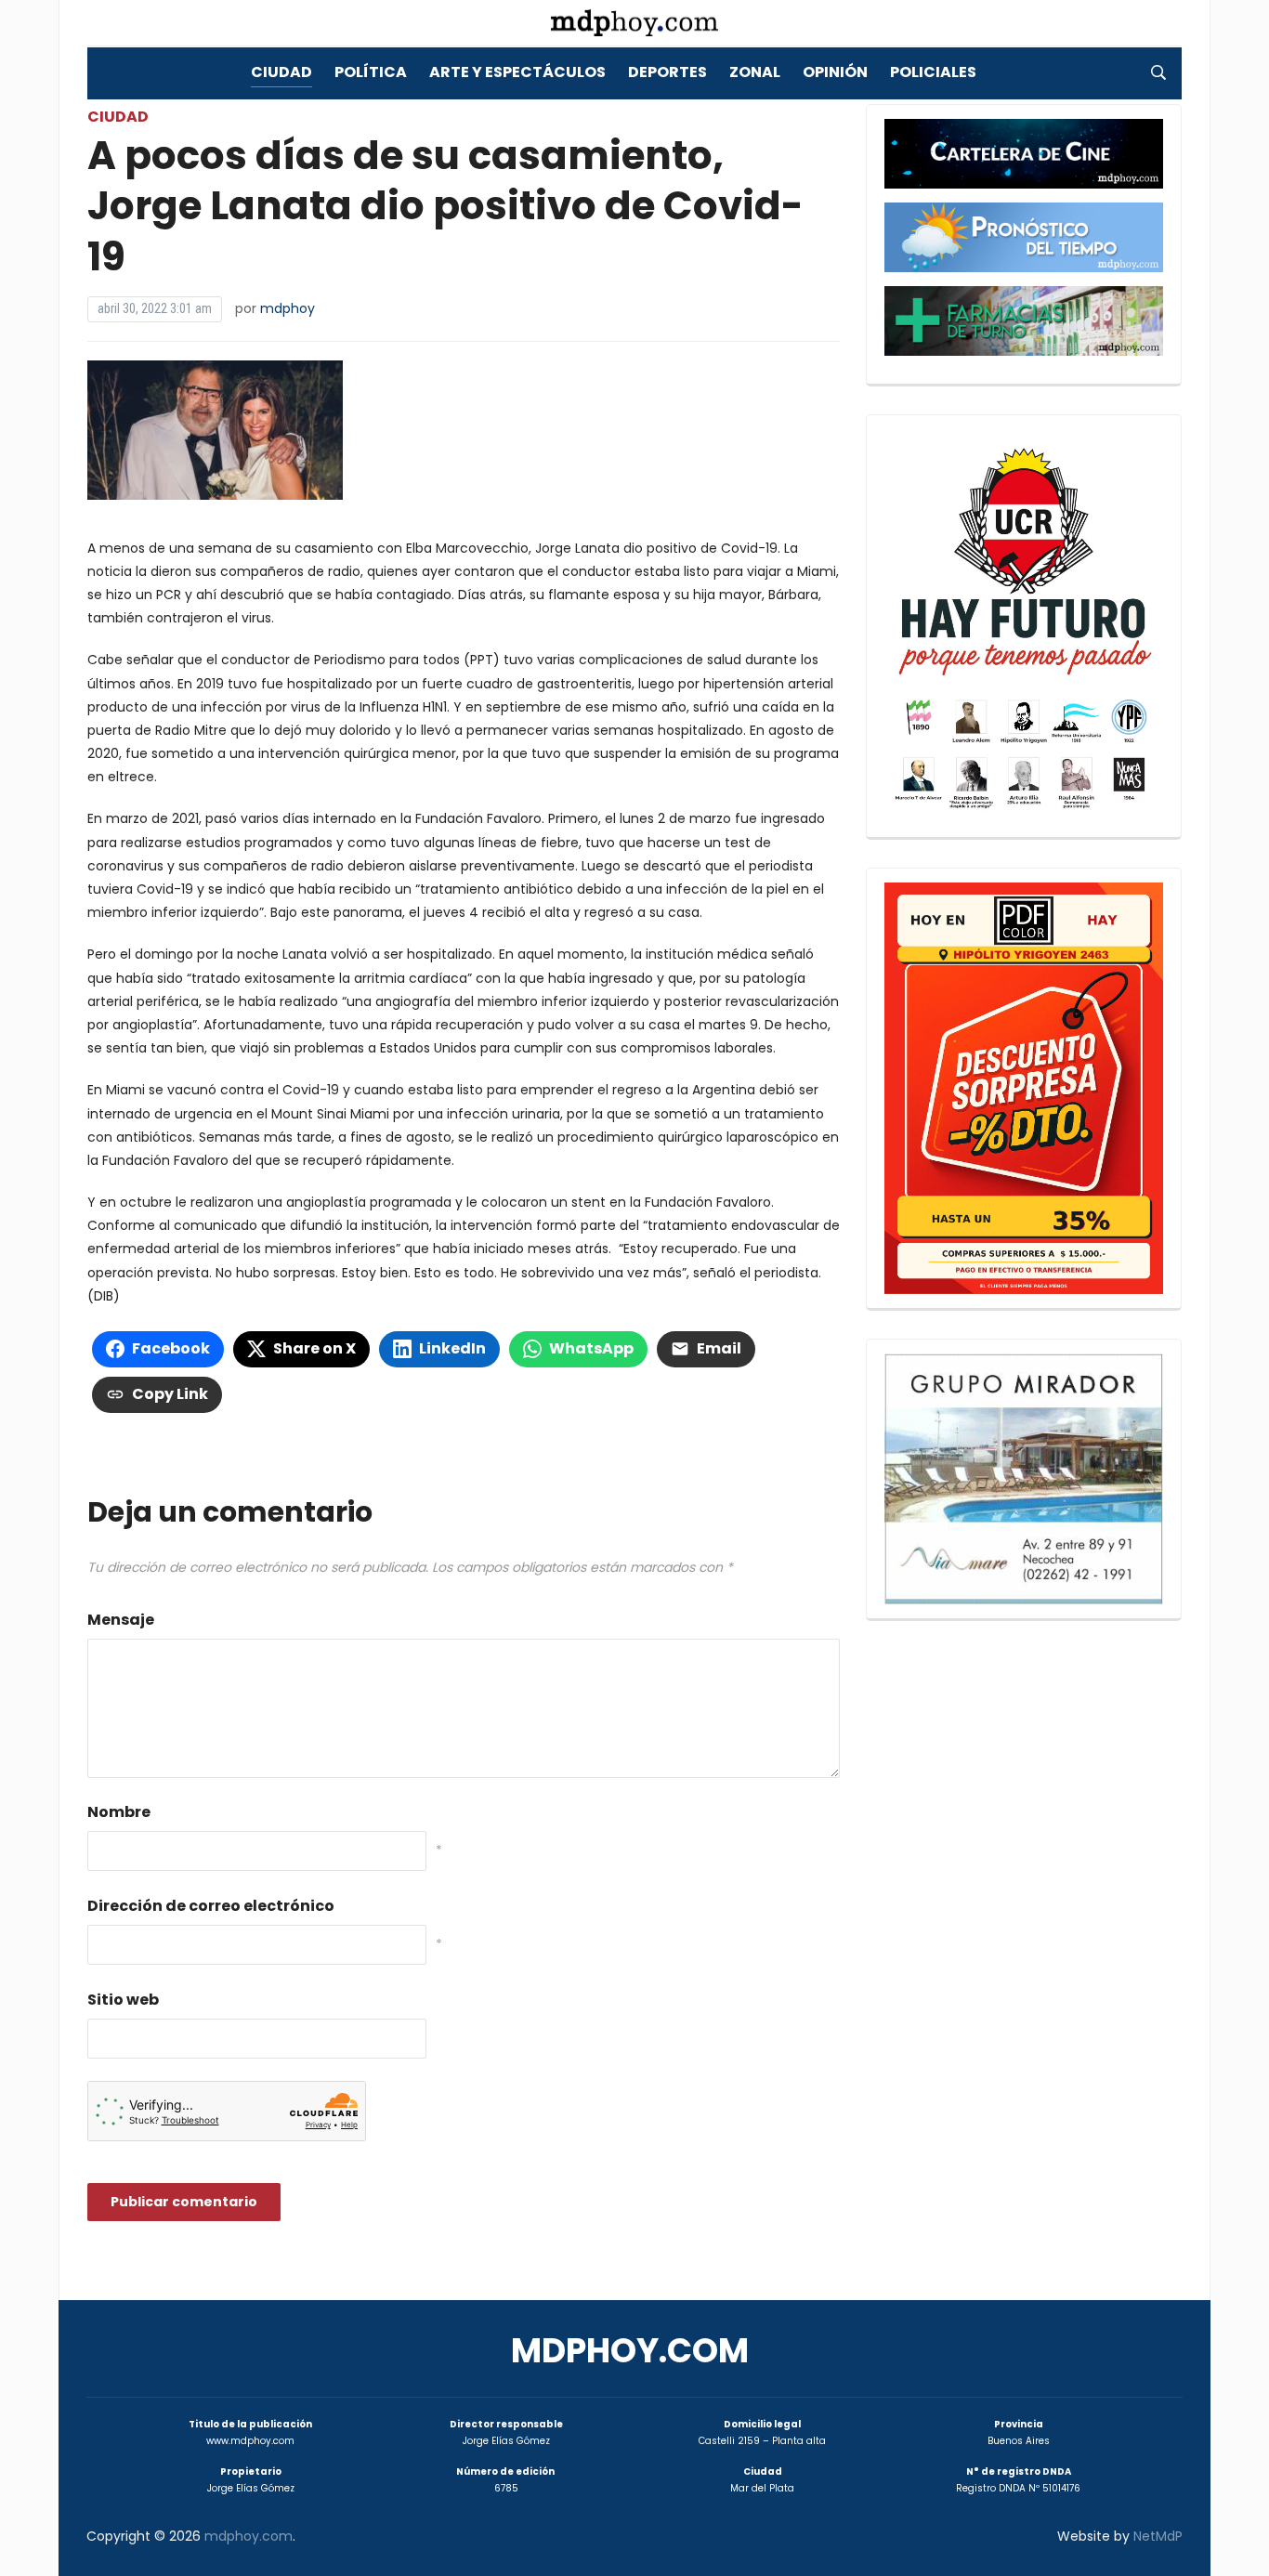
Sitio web (123, 2000)
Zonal (755, 72)
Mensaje (121, 1620)
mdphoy (288, 308)
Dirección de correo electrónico (211, 1906)
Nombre (119, 1812)
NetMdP (1158, 2536)
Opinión (835, 72)
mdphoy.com (630, 2351)
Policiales (933, 72)
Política (371, 72)
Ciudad (281, 72)
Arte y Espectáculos (517, 72)
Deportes (667, 72)
